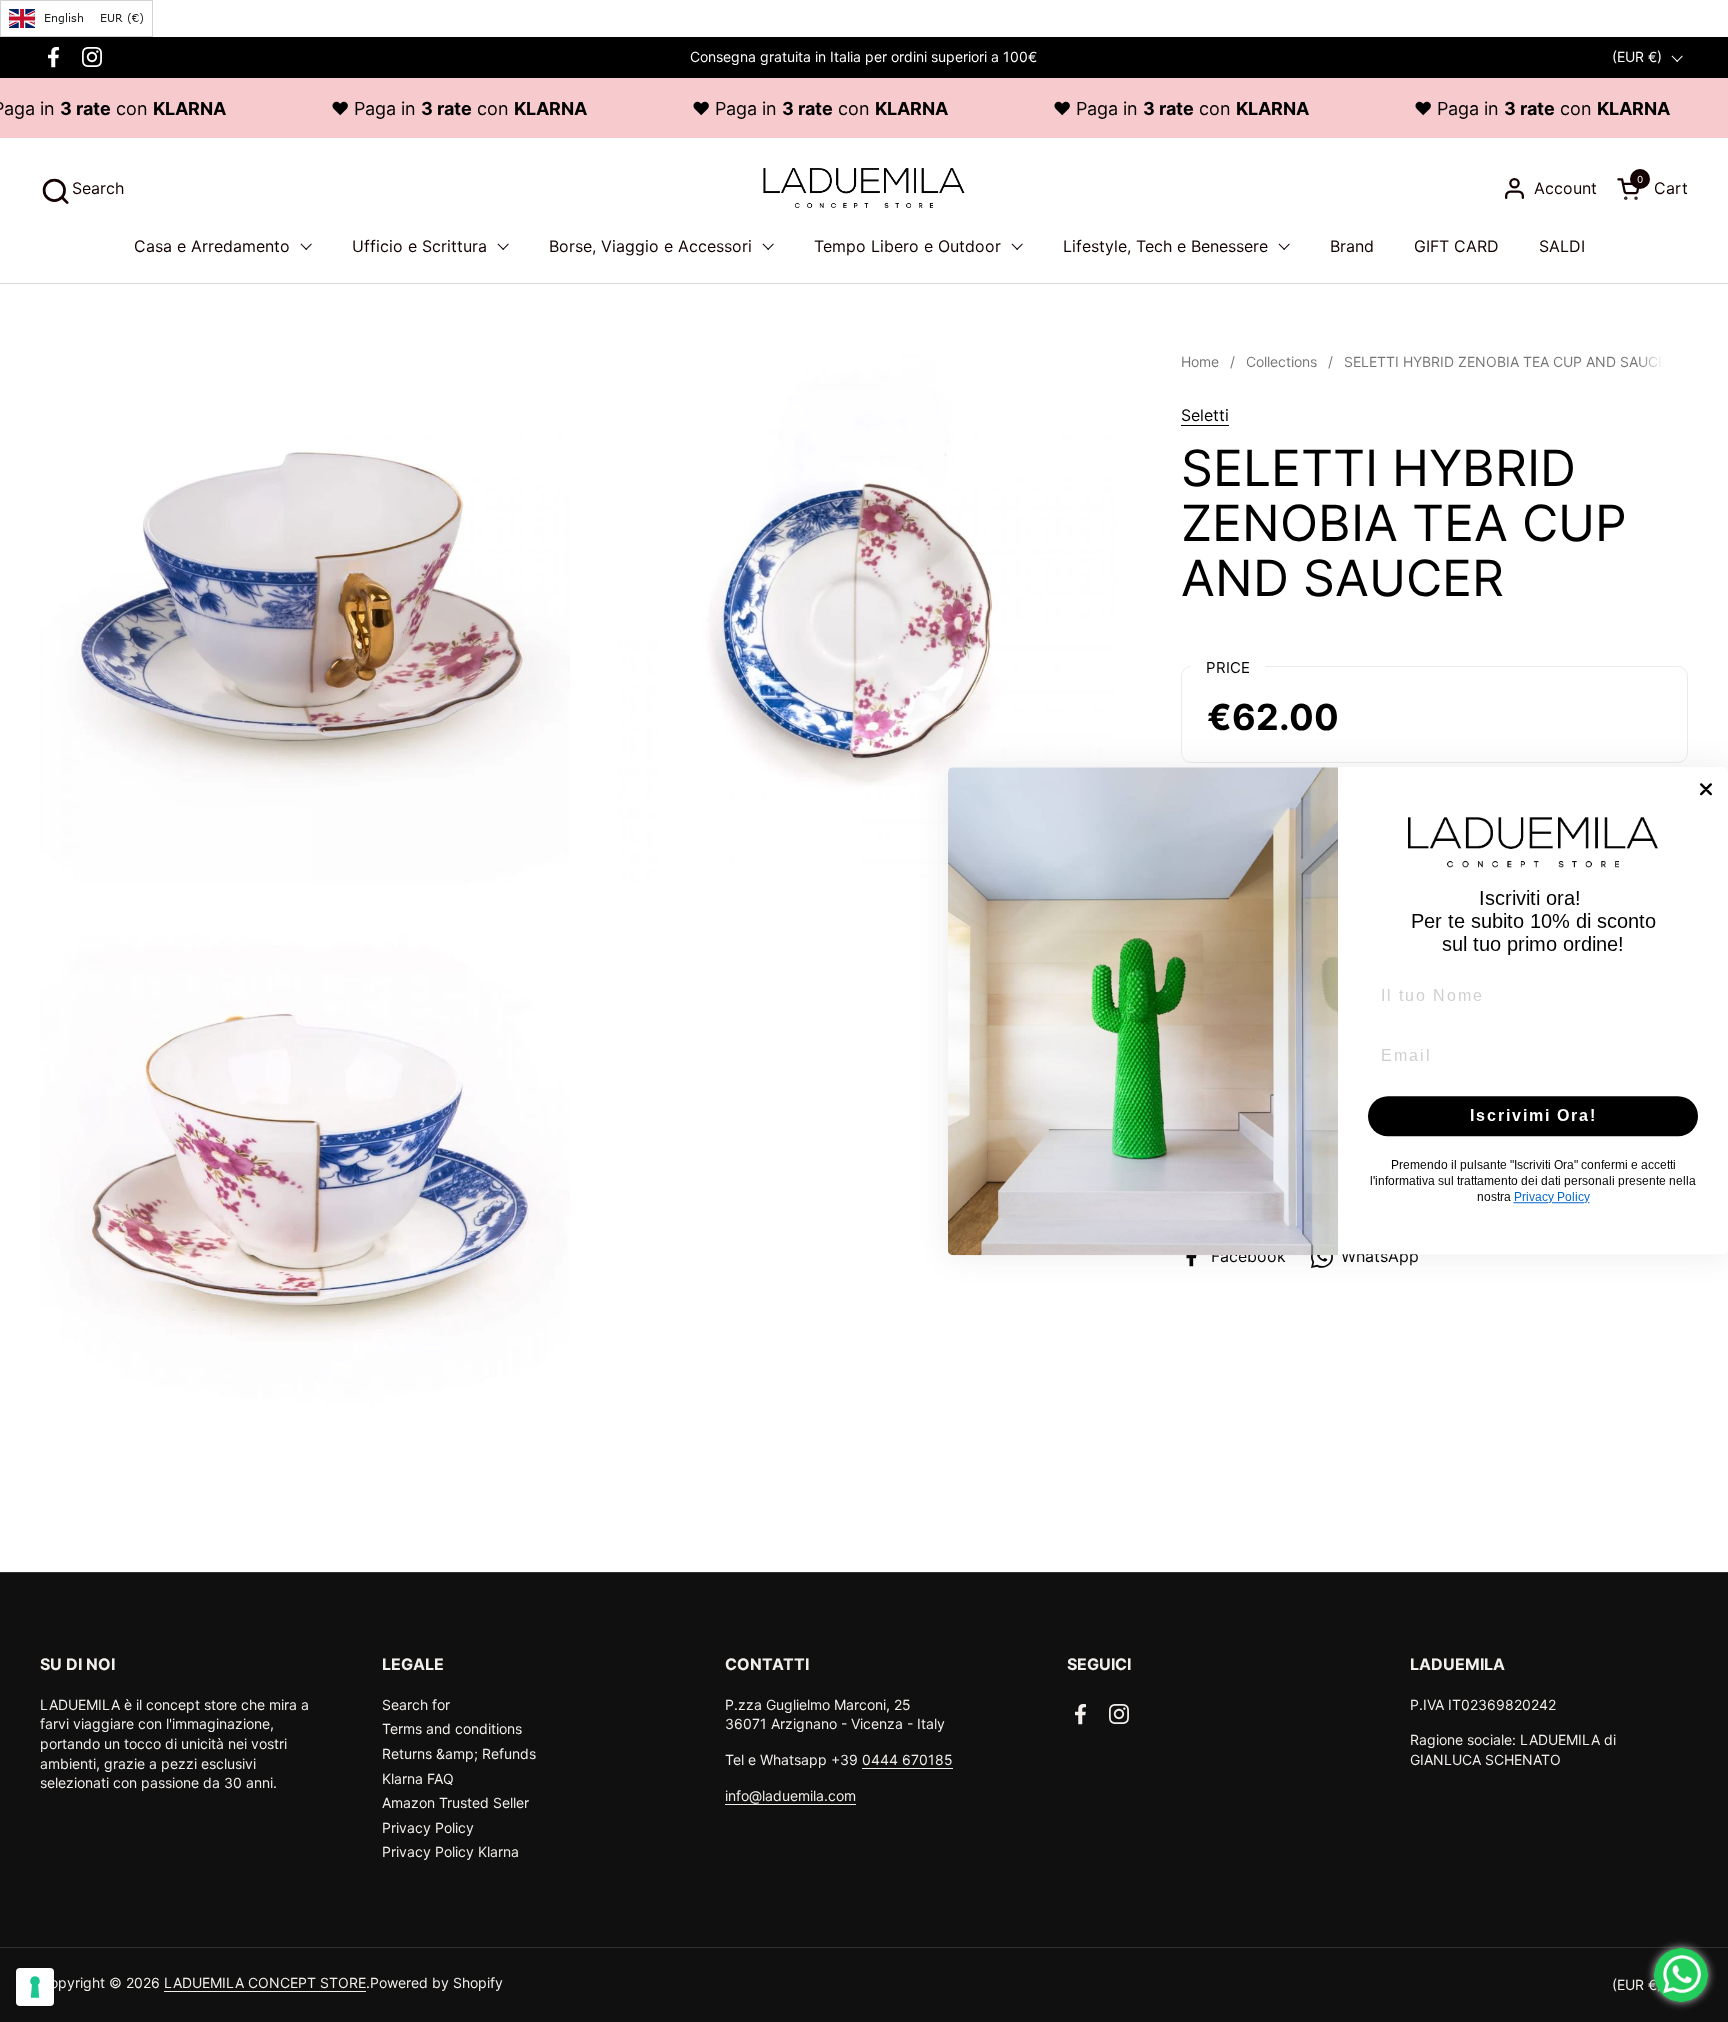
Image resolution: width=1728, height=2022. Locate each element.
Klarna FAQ (418, 1778)
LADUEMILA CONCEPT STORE (265, 1982)
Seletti (1205, 415)
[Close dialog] (1706, 789)
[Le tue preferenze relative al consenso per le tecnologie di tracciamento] (35, 1987)
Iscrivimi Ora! (1533, 1115)
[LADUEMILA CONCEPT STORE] (863, 188)
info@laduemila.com (790, 1795)
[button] (82, 188)
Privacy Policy (428, 1827)
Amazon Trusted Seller (455, 1802)
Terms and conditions (452, 1728)
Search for (416, 1704)
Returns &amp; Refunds (459, 1753)
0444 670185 (907, 1759)
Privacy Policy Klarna (450, 1851)
